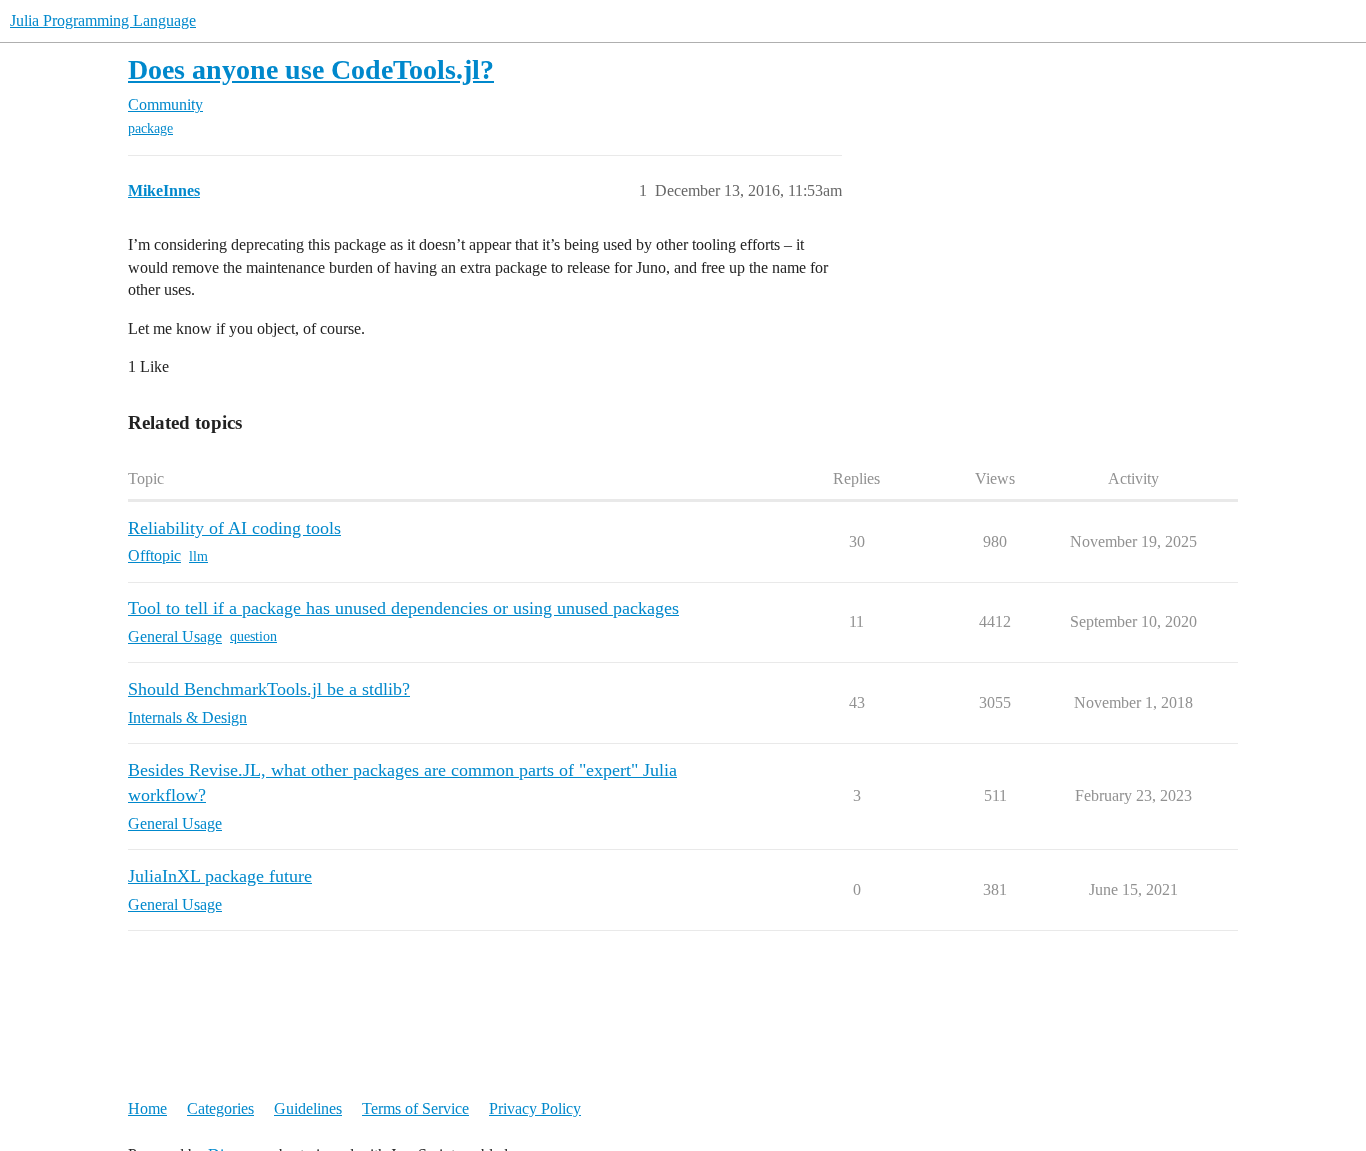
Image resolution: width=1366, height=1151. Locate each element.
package (150, 128)
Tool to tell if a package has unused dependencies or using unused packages (403, 608)
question (253, 636)
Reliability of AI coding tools (234, 528)
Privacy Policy (535, 1108)
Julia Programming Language (103, 20)
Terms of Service (415, 1108)
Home (147, 1108)
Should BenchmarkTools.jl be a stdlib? (269, 689)
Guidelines (308, 1108)
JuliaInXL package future (220, 876)
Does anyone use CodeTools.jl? (311, 69)
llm (198, 556)
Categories (220, 1108)
